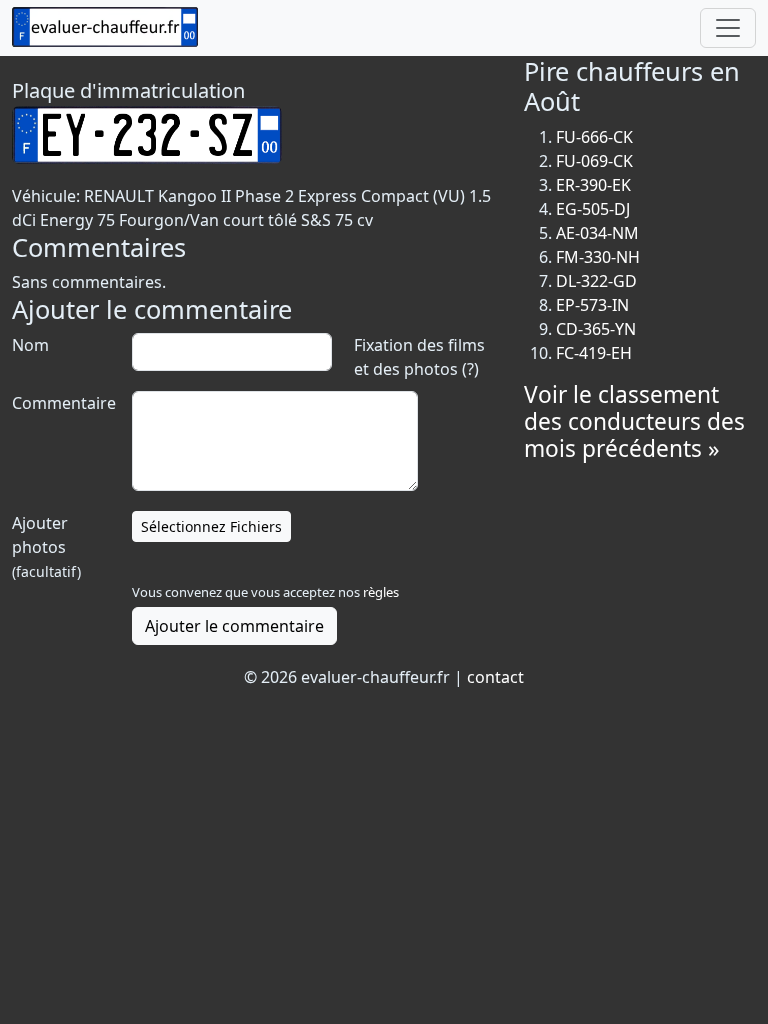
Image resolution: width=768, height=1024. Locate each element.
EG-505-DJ (593, 209)
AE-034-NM (597, 233)
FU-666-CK (594, 137)
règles (381, 592)
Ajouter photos (46, 546)
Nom (30, 345)
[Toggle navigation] (728, 28)
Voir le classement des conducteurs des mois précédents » (634, 421)
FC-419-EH (594, 353)
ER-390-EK (593, 185)
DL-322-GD (596, 281)
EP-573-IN (592, 305)
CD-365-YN (596, 329)
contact (495, 677)
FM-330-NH (598, 257)
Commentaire (62, 403)
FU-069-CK (594, 161)
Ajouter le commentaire (234, 626)
